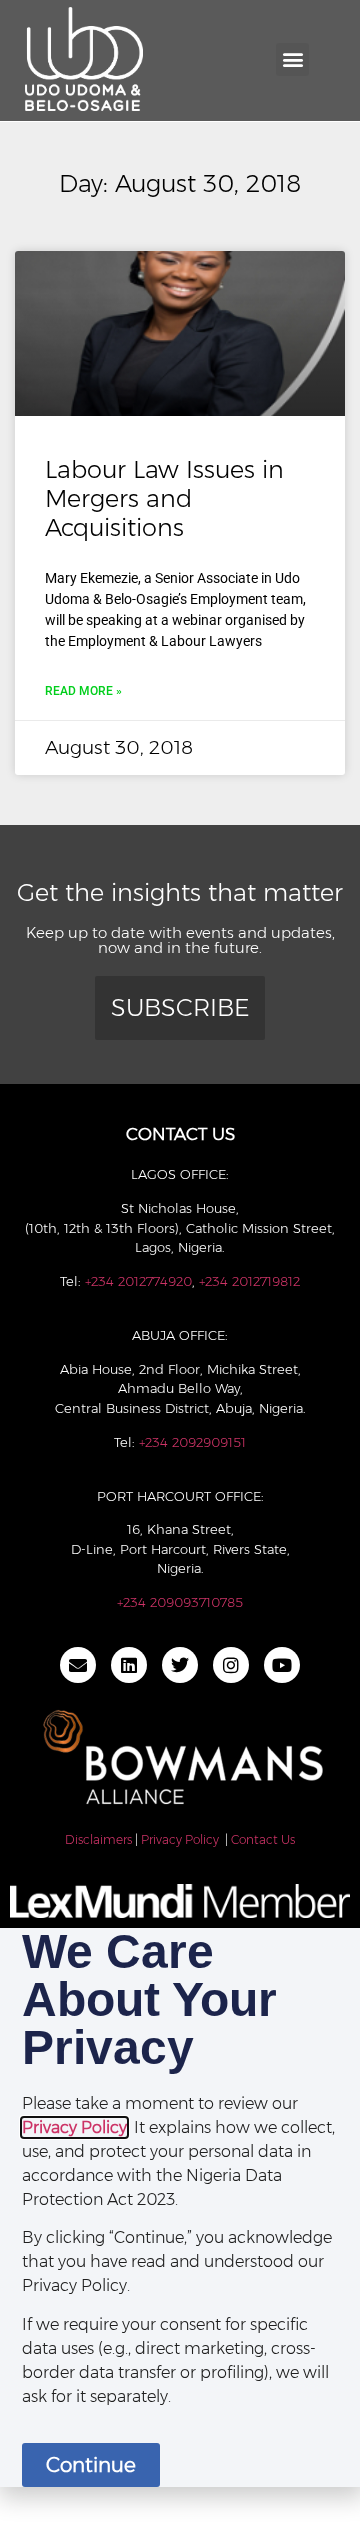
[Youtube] (282, 1665)
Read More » (83, 691)
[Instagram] (231, 1665)
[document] (180, 2207)
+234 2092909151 (192, 1442)
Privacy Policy (180, 1839)
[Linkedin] (129, 1665)
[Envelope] (78, 1665)
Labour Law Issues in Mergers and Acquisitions (164, 498)
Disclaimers (98, 1839)
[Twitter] (180, 1665)
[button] (292, 59)
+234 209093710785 (180, 1602)
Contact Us (263, 1839)
